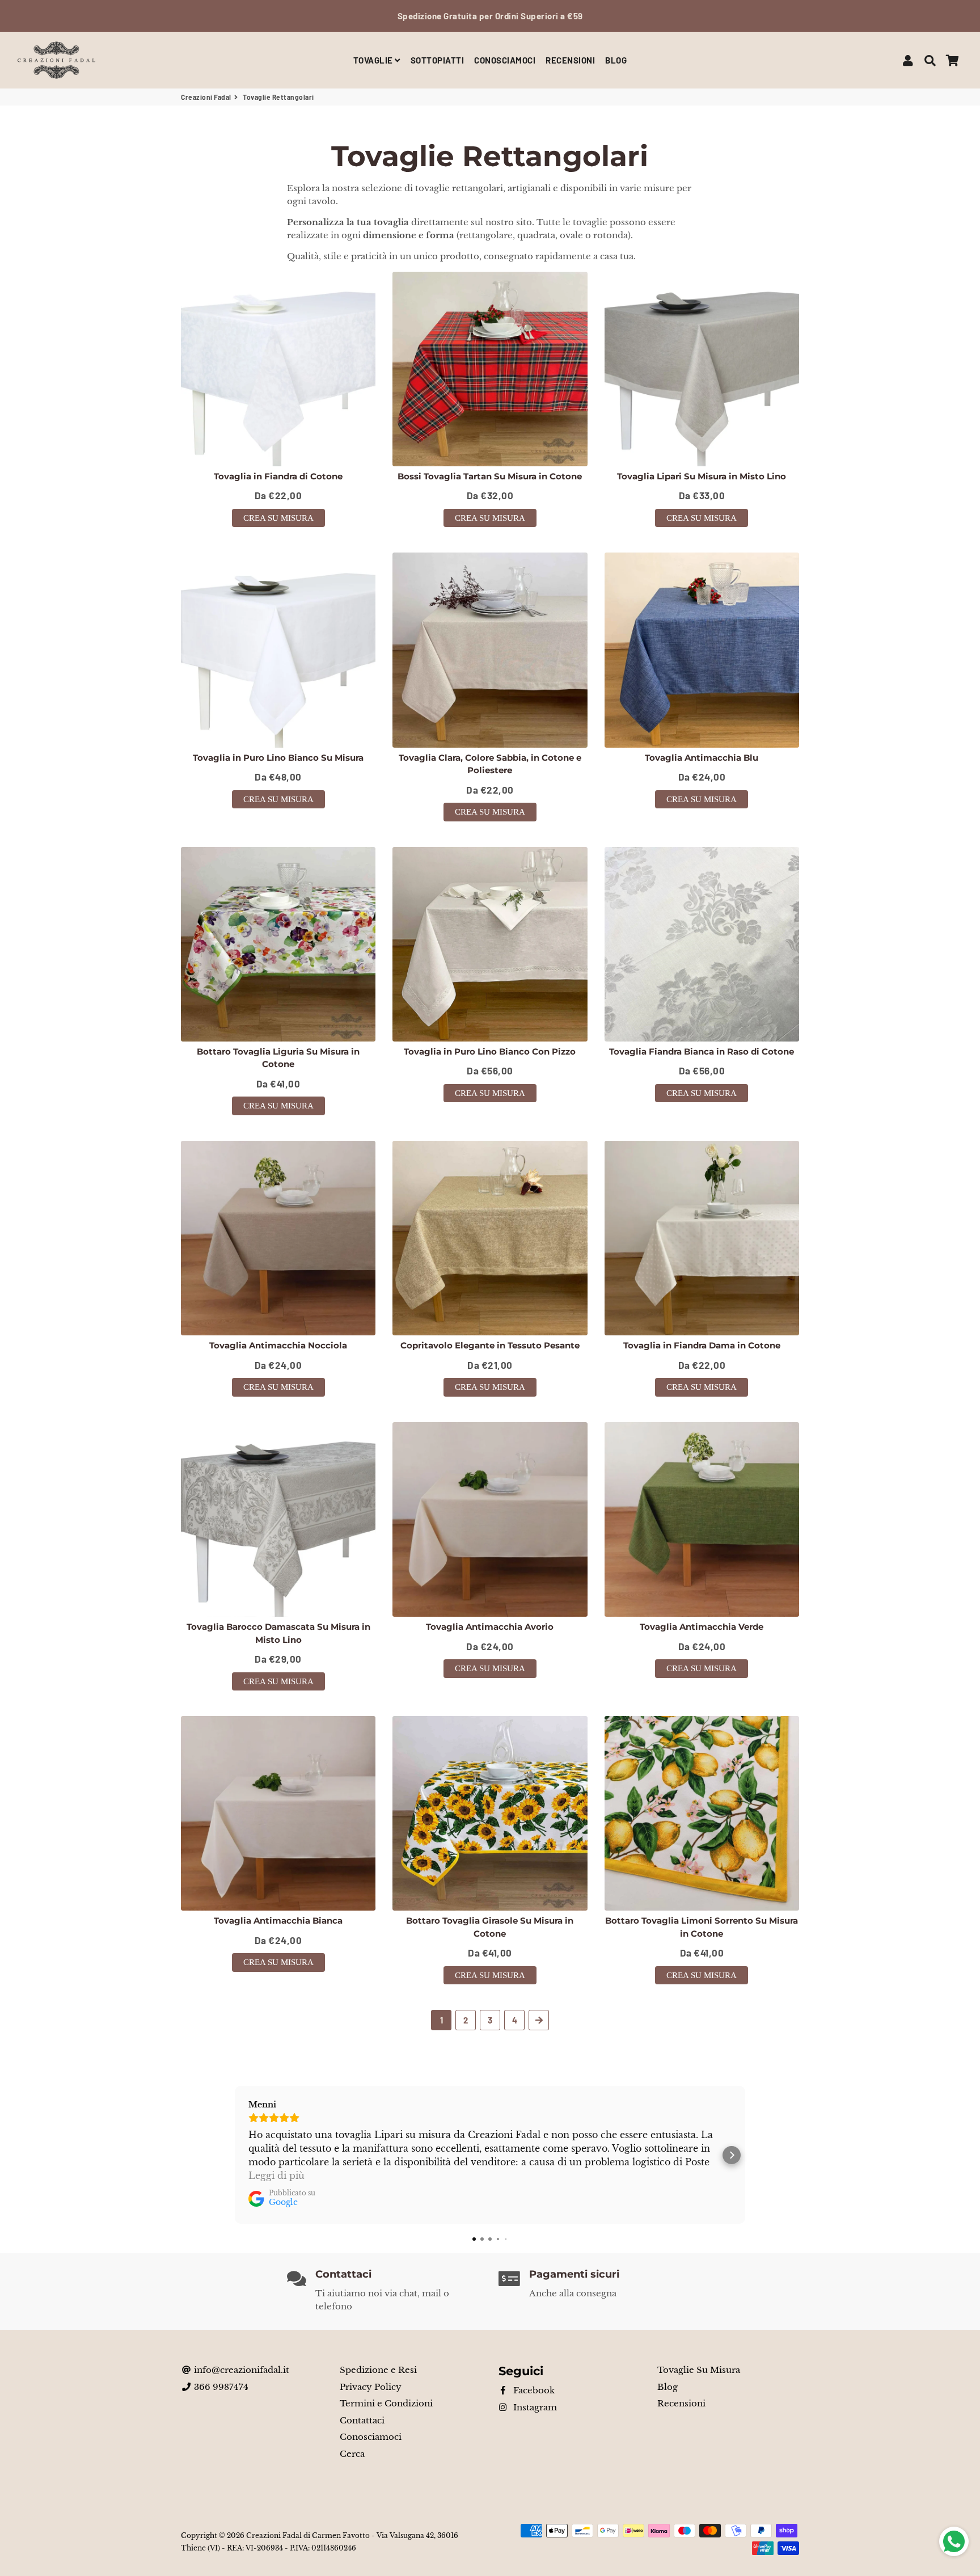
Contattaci (362, 2420)
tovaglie (590, 222)
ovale (571, 235)
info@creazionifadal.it (240, 2370)
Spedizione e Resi (378, 2370)
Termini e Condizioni (386, 2403)
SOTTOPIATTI (438, 60)
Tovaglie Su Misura (699, 2370)
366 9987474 (220, 2387)
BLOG (616, 60)
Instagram (534, 2407)
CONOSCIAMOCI (505, 60)
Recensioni (681, 2403)
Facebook (533, 2390)
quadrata (536, 235)
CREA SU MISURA (278, 518)
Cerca (352, 2454)
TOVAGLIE (374, 60)
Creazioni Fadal (206, 97)
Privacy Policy (371, 2387)
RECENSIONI (570, 60)
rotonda (611, 235)
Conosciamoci (371, 2437)
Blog (668, 2387)
